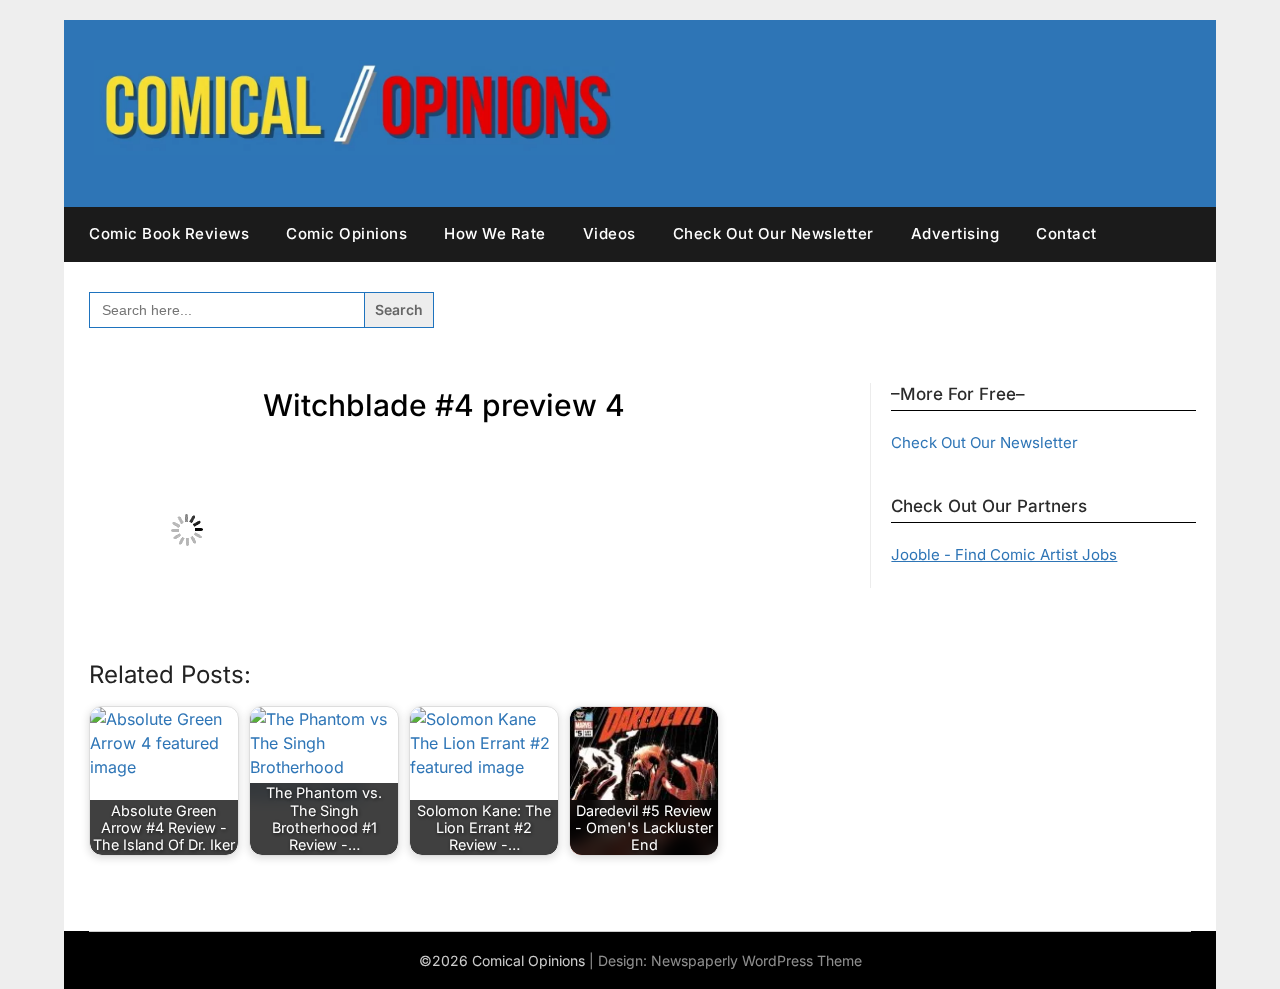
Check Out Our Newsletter (773, 233)
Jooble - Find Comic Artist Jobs (1004, 554)
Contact (1066, 233)
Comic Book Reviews (169, 233)
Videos (609, 233)
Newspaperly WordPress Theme (756, 960)
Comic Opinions (346, 233)
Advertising (955, 233)
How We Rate (495, 233)
